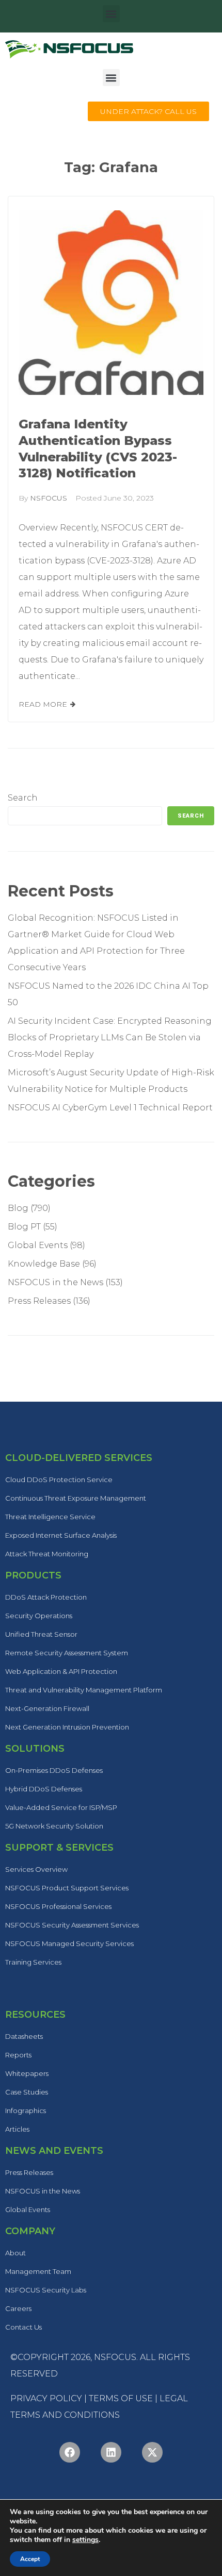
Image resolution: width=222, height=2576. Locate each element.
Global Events (38, 1245)
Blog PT (24, 1227)
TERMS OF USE (121, 2398)
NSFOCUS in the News (55, 1282)
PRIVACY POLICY (46, 2398)
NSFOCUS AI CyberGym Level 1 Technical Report (110, 1108)
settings (85, 2540)
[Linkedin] (111, 2452)
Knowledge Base (44, 1264)
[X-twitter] (152, 2452)
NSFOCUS (49, 498)
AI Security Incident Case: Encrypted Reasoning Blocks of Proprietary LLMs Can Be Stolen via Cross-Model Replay (110, 1037)
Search (23, 798)
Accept (30, 2559)
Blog (18, 1208)
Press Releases (39, 1301)
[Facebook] (70, 2452)
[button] (111, 14)
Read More (43, 704)
